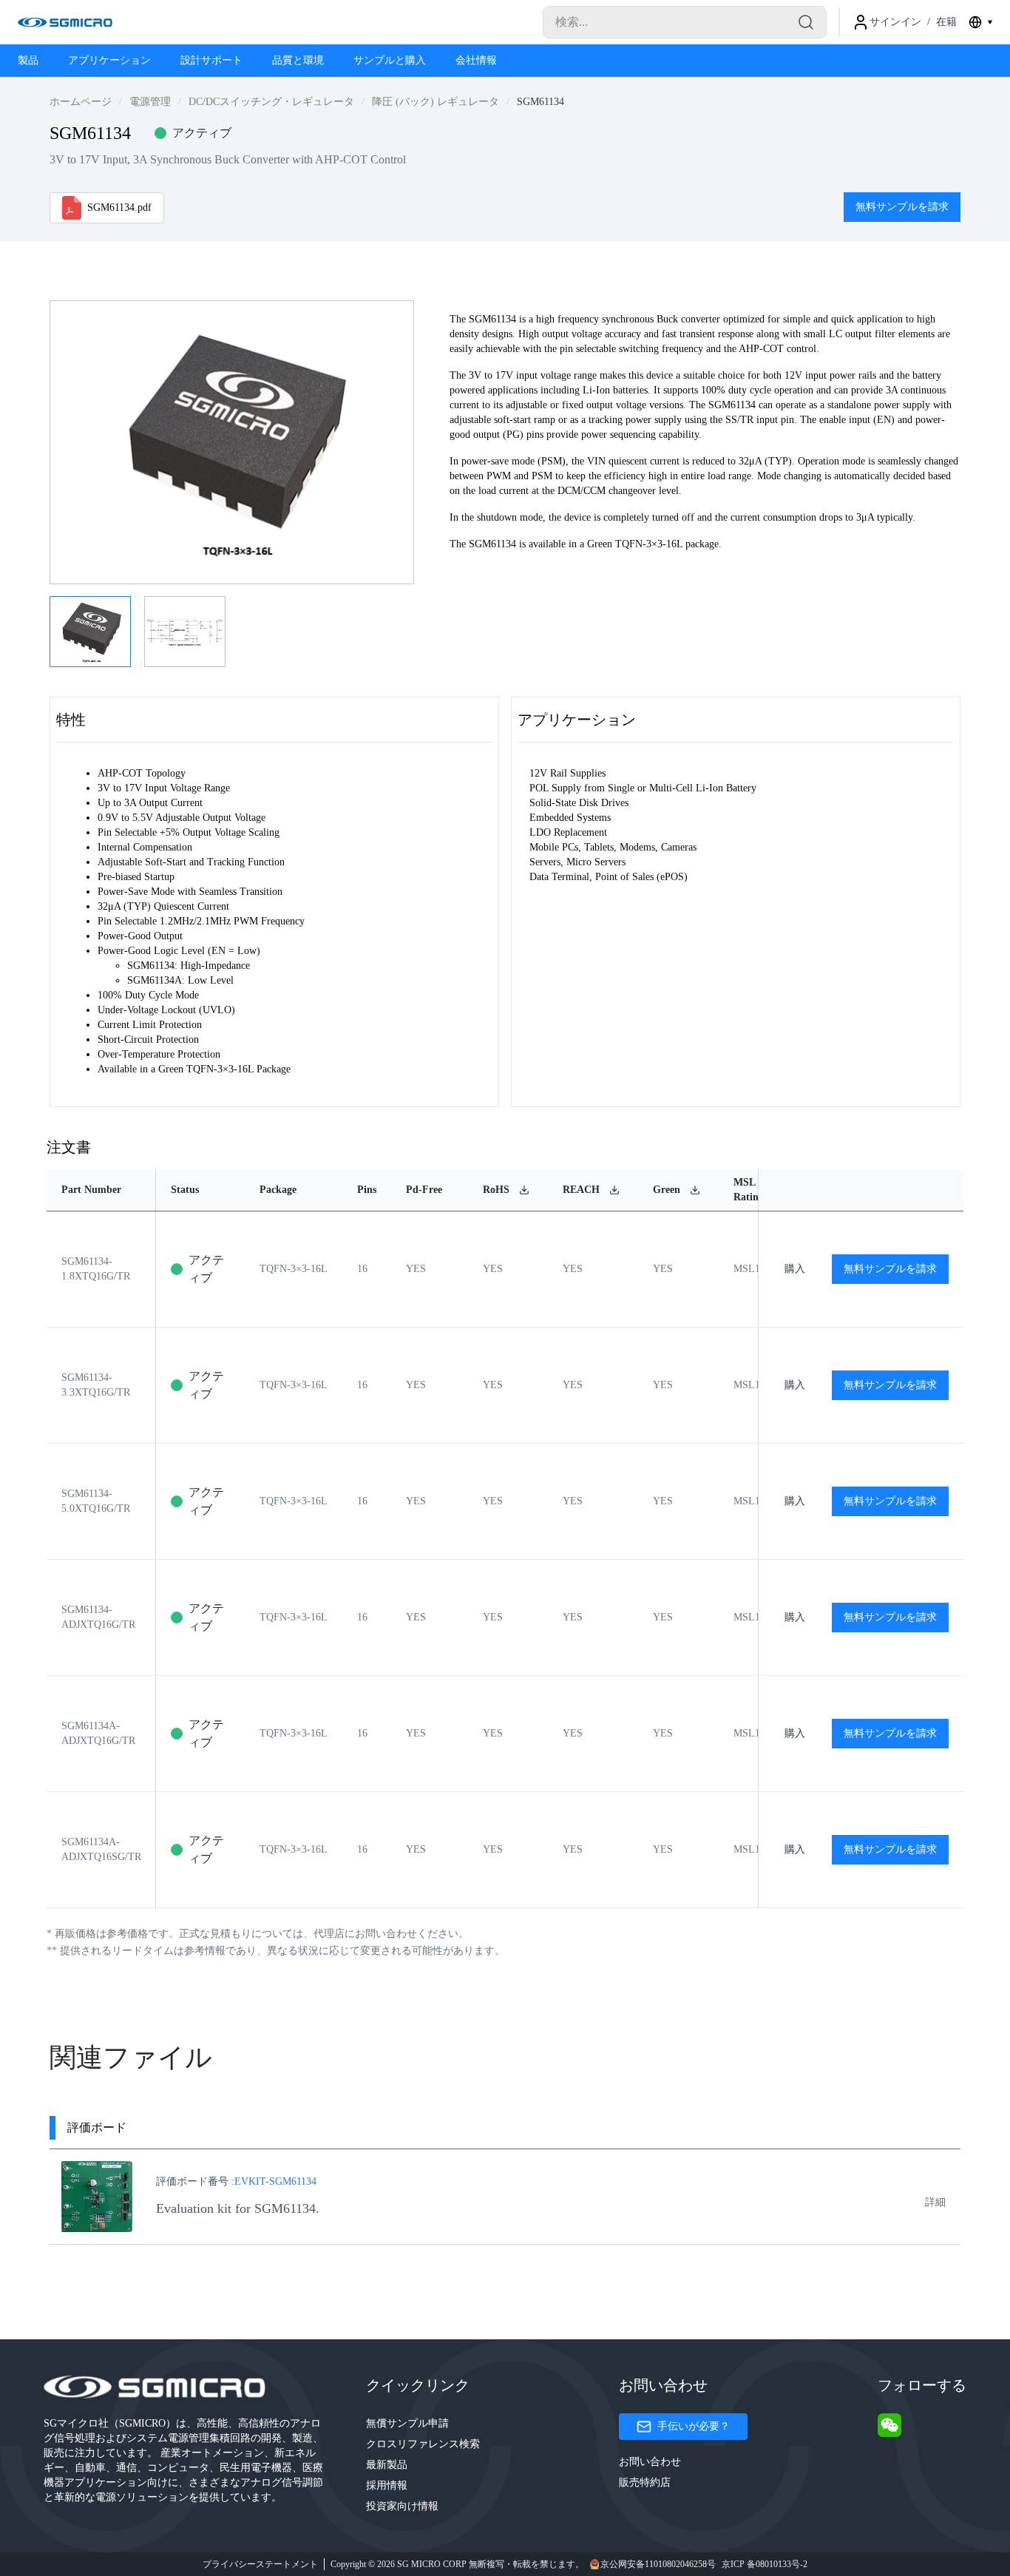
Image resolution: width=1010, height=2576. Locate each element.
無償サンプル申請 (407, 2423)
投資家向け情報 (402, 2506)
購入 (795, 1269)
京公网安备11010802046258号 (658, 2564)
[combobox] (980, 22)
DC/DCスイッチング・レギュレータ (271, 102)
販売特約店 (645, 2482)
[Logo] (65, 22)
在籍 (946, 22)
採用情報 (387, 2485)
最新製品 (387, 2465)
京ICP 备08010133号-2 (765, 2564)
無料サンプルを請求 (902, 207)
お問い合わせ (650, 2462)
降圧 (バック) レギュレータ (435, 102)
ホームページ (81, 102)
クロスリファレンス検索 (423, 2444)
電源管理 (150, 102)
